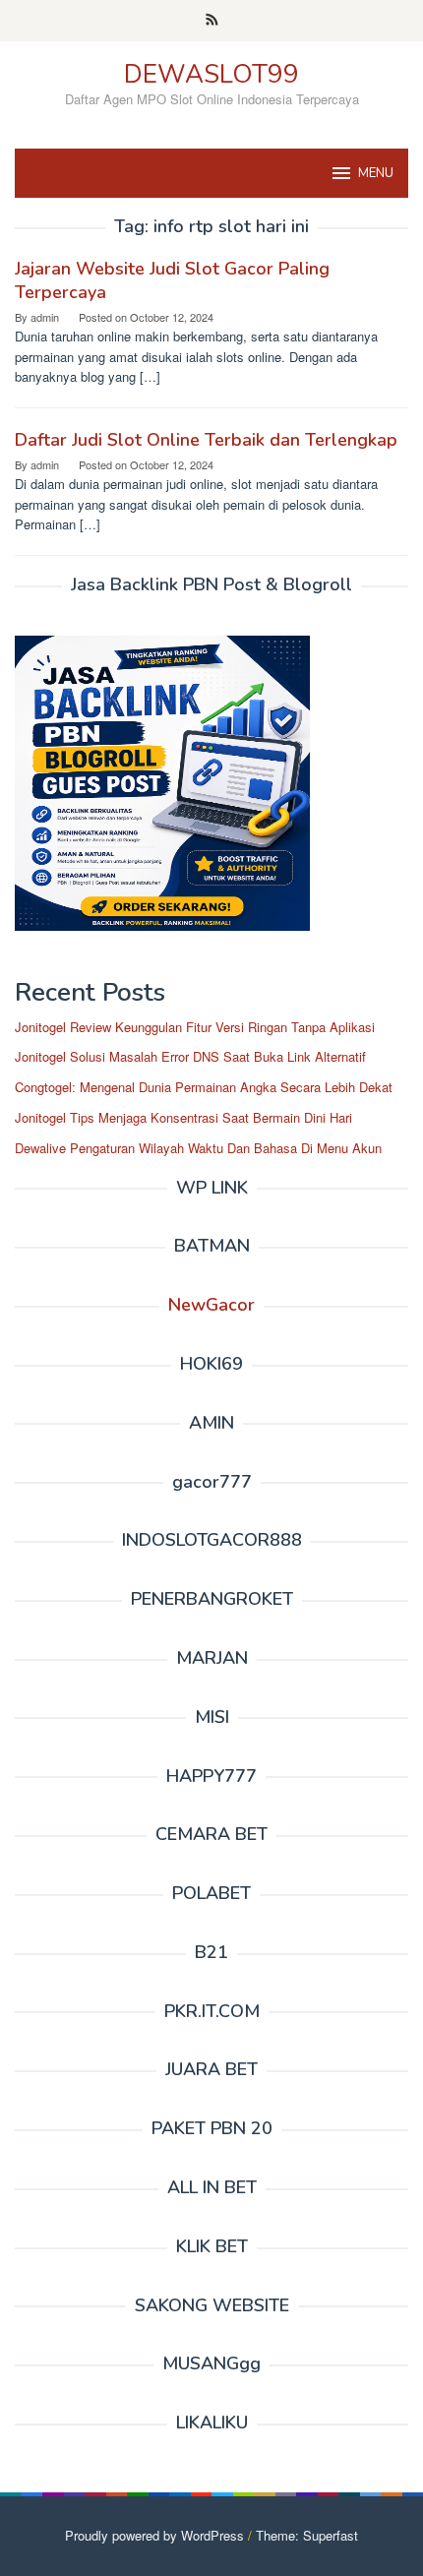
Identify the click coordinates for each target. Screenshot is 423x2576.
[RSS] (212, 21)
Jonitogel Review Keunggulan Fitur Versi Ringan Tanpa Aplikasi (195, 1027)
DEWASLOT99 (211, 74)
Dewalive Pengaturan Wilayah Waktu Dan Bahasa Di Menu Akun (198, 1148)
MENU (376, 173)
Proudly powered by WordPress (154, 2535)
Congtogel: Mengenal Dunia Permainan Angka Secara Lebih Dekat (204, 1087)
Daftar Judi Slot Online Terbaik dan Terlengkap (206, 440)
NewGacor (211, 1305)
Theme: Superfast (307, 2535)
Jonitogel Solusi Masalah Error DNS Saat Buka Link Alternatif (190, 1056)
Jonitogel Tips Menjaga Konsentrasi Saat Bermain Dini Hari (183, 1117)
